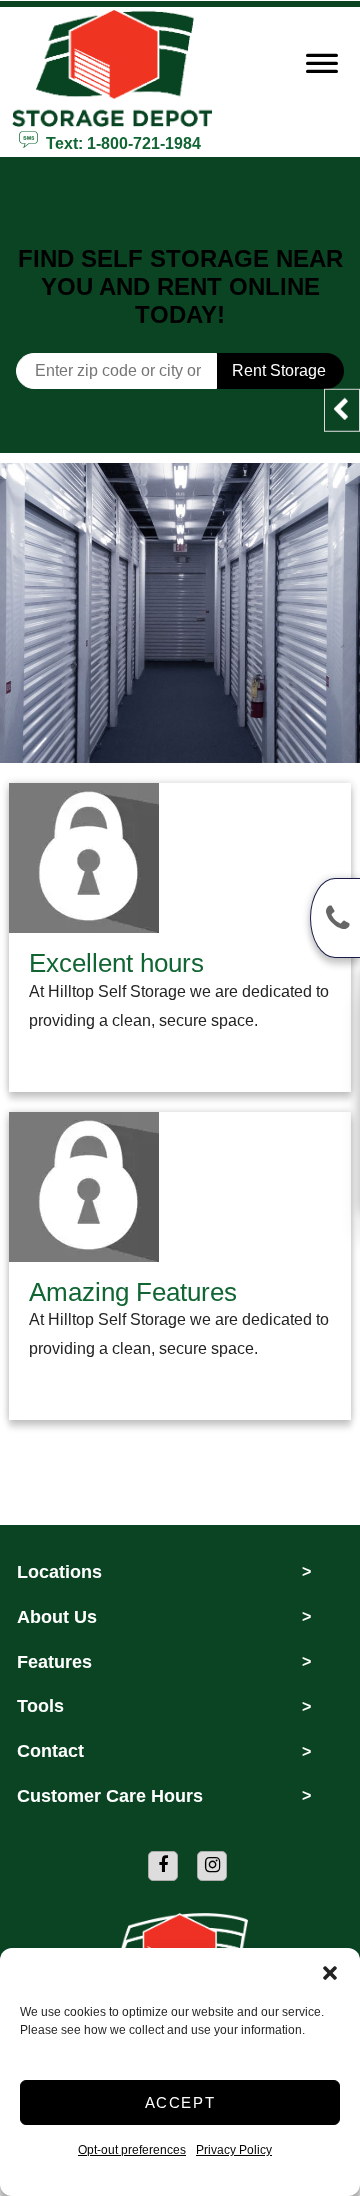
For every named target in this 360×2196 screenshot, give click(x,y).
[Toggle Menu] (322, 68)
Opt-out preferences (132, 2150)
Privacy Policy (234, 2150)
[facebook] (163, 1866)
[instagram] (212, 1866)
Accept (180, 2102)
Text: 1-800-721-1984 (119, 142)
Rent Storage (279, 370)
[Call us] (335, 918)
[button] (330, 1973)
